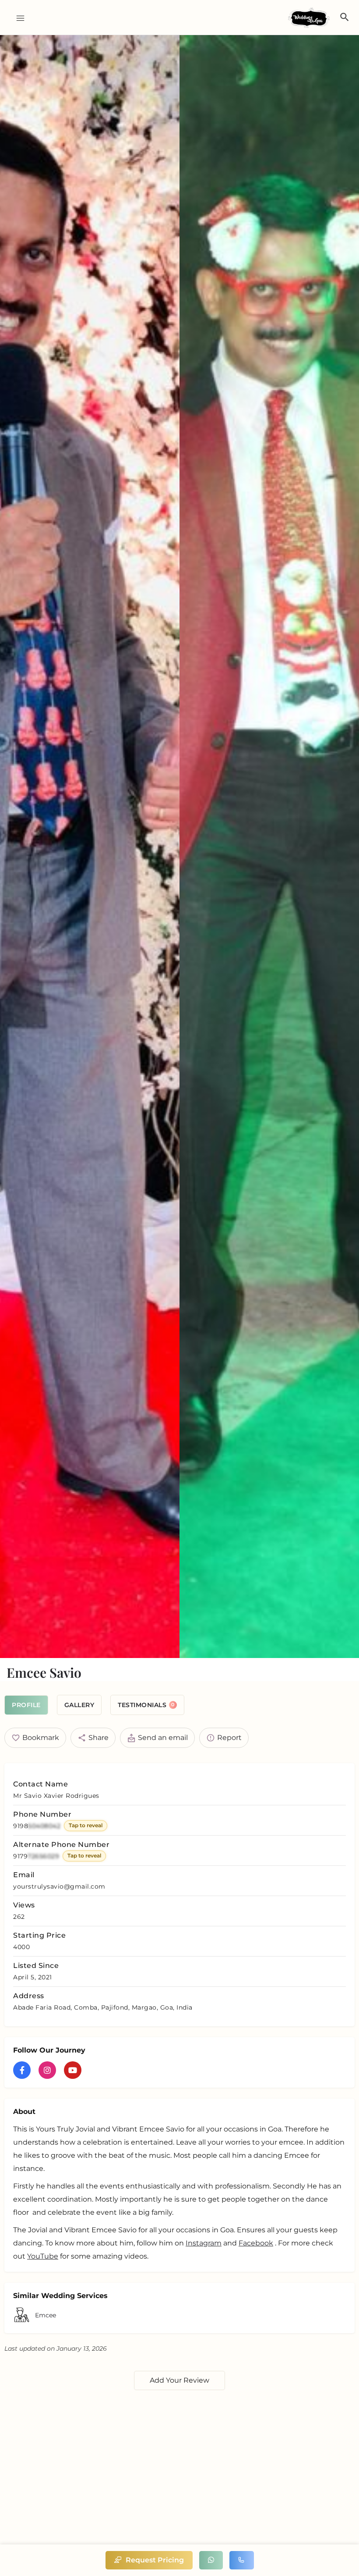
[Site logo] (310, 18)
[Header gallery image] (90, 847)
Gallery (79, 1705)
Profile (26, 1705)
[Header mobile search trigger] (345, 17)
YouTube (43, 2256)
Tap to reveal (86, 1825)
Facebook (256, 2243)
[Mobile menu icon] (17, 18)
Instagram (204, 2243)
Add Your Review (179, 2380)
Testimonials (146, 1705)
